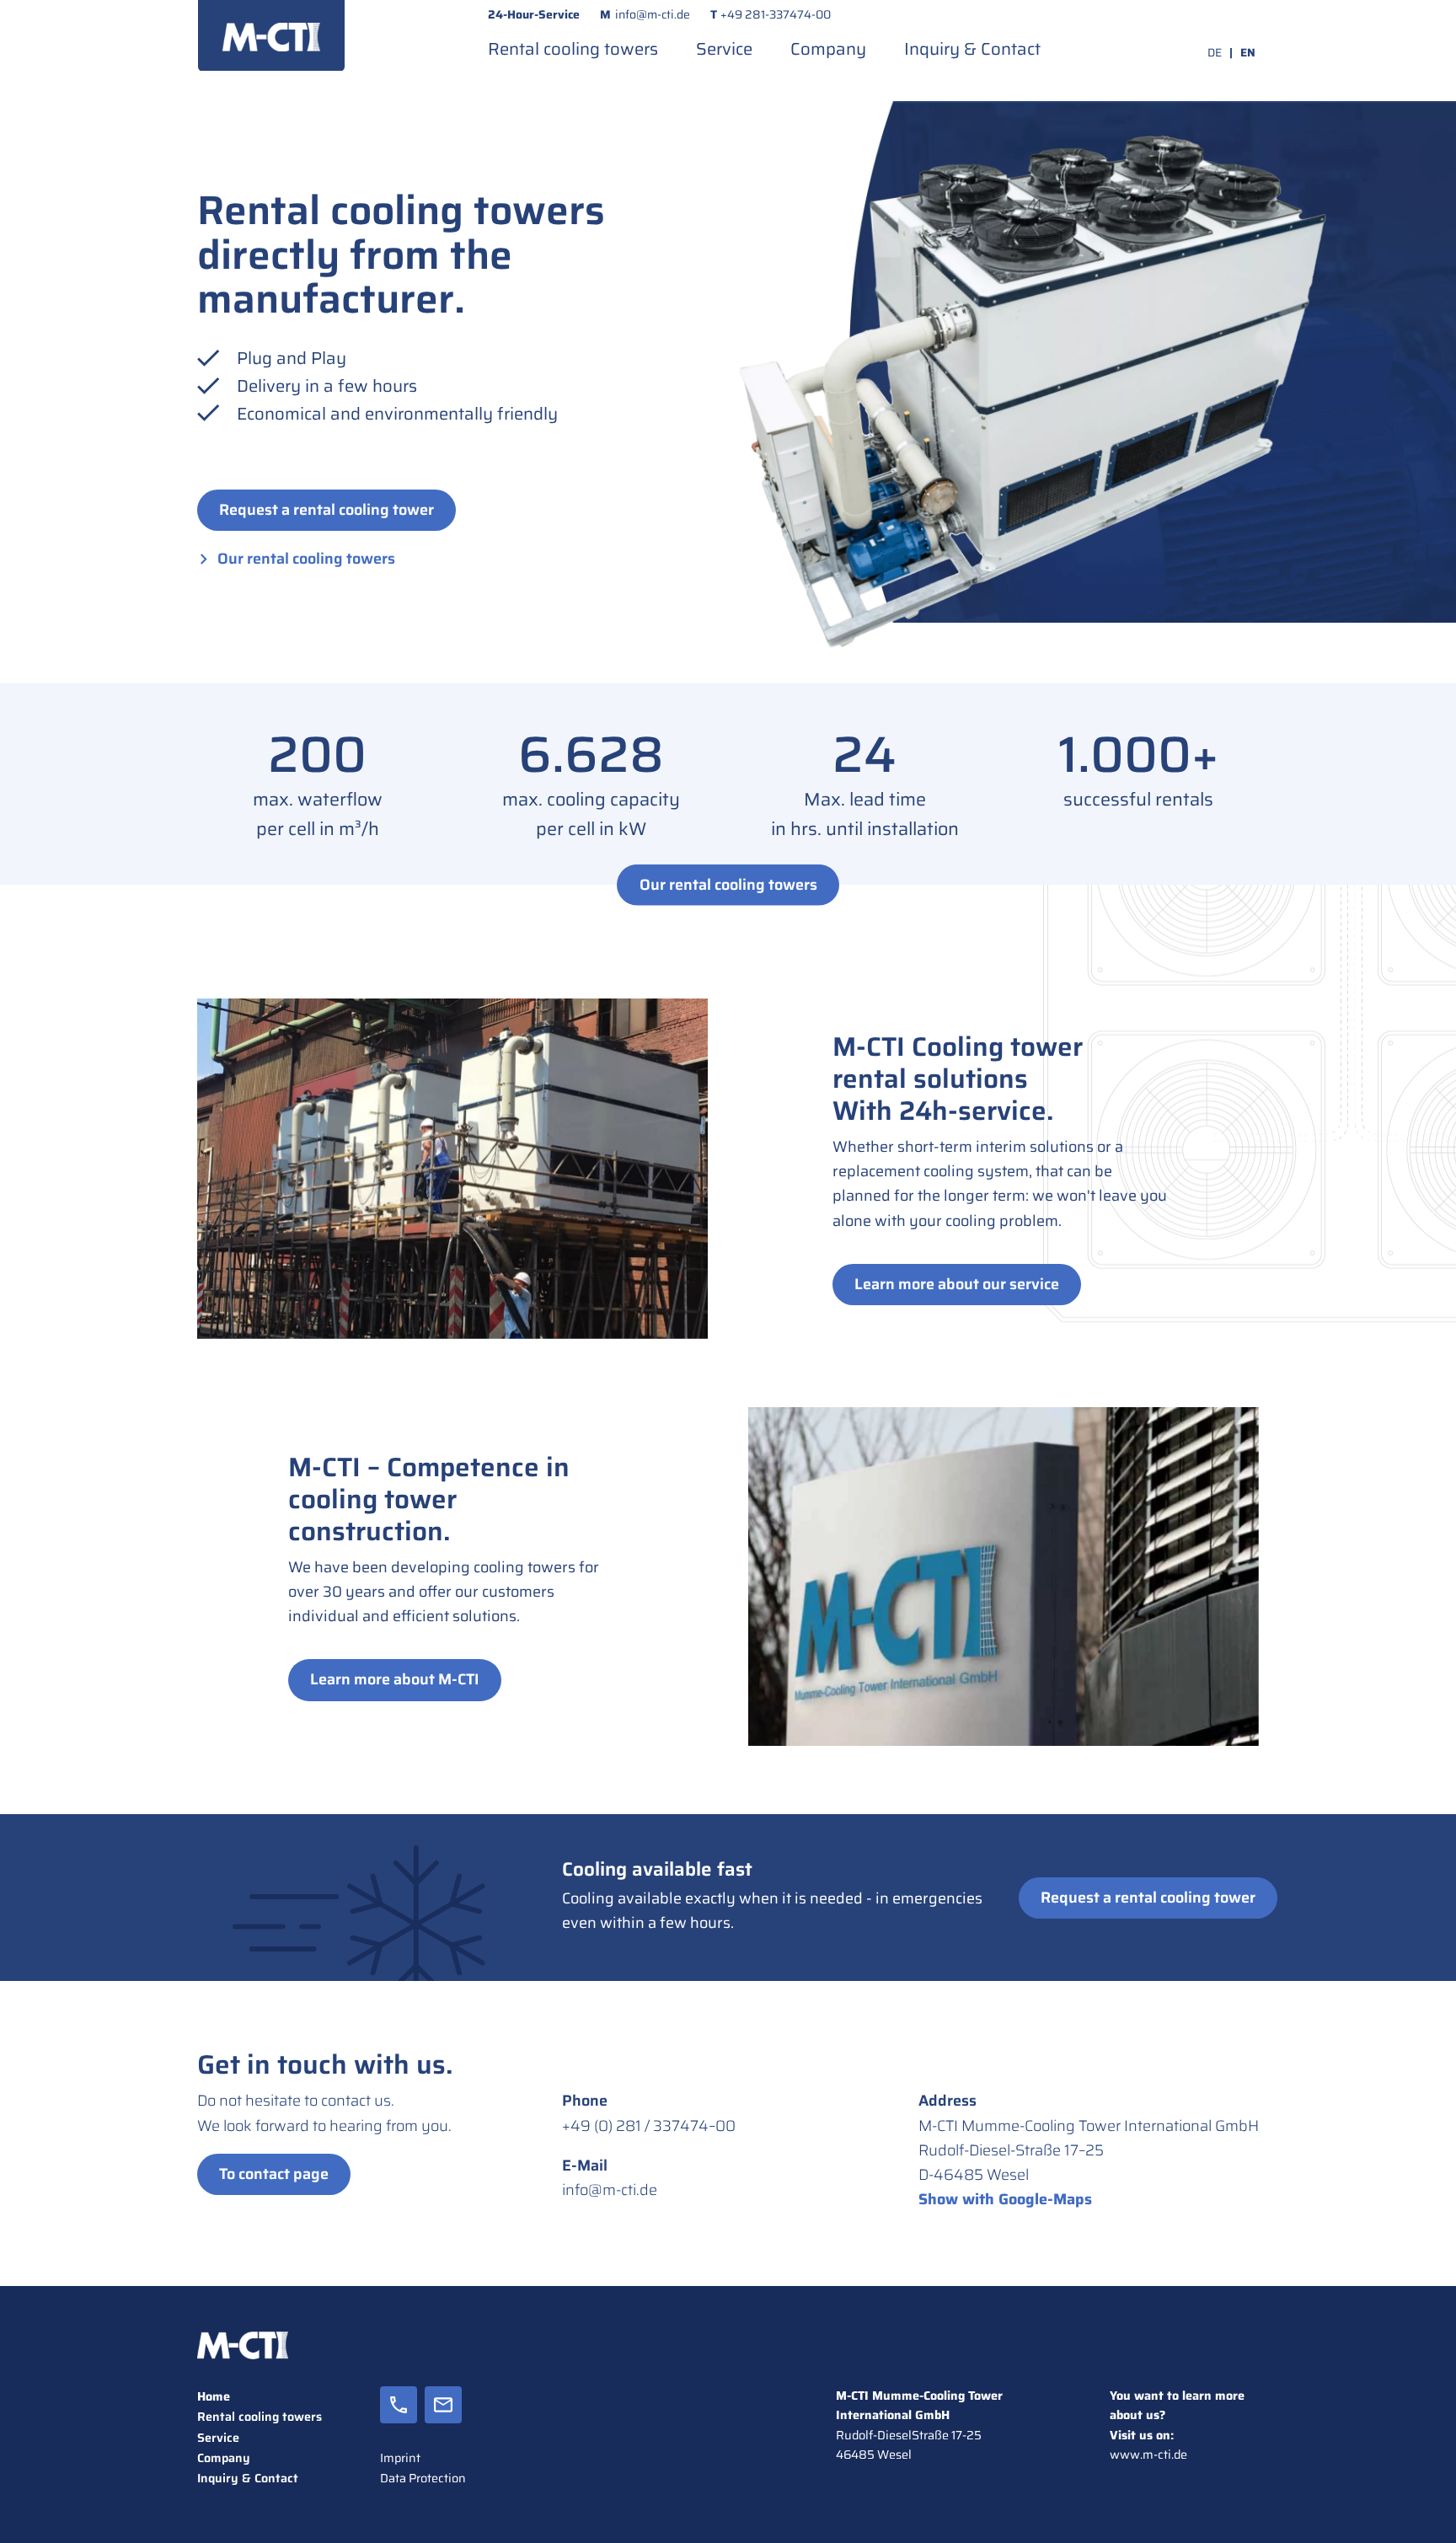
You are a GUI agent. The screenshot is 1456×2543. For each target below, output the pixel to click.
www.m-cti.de (1148, 2455)
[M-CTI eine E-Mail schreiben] (443, 2417)
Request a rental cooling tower (327, 510)
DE (1215, 53)
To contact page (274, 2174)
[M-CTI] (271, 35)
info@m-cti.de (653, 14)
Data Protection (423, 2478)
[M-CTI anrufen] (399, 2417)
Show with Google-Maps (1005, 2199)
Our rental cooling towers (306, 559)
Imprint (400, 2458)
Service (724, 49)
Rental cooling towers (573, 49)
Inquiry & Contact (972, 49)
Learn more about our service (957, 1284)
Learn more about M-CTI (395, 1679)
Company (828, 49)
